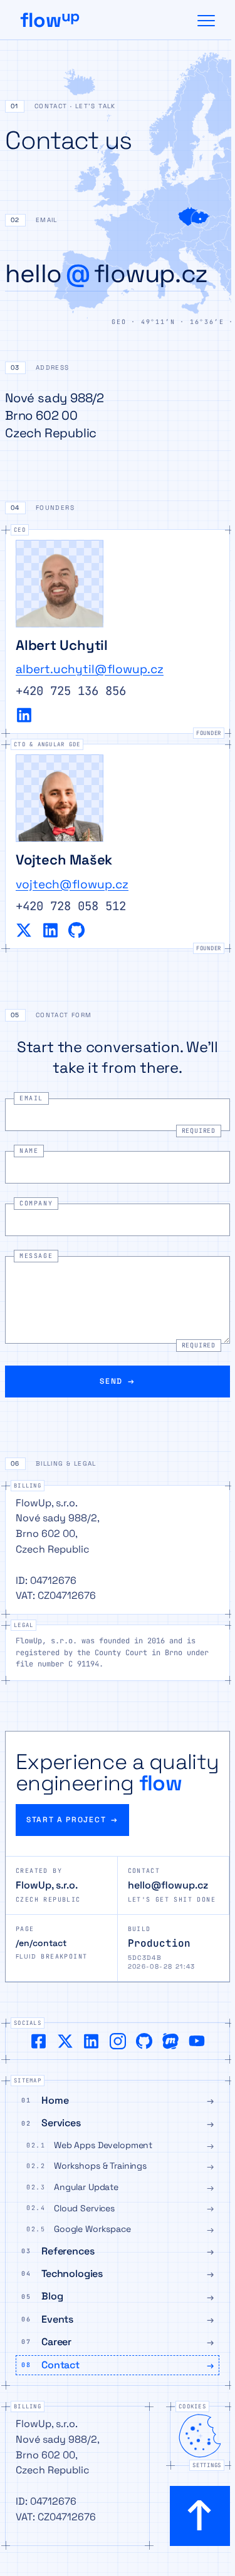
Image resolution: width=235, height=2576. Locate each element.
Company (36, 1203)
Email (31, 1098)
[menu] (206, 20)
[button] (118, 109)
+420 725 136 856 (71, 691)
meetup (170, 2041)
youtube (197, 2041)
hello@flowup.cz (168, 1885)
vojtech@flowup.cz (72, 884)
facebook (39, 2041)
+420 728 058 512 (71, 906)
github (76, 930)
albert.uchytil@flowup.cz (90, 669)
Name (29, 1151)
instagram (118, 2041)
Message (36, 1256)
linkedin (24, 715)
